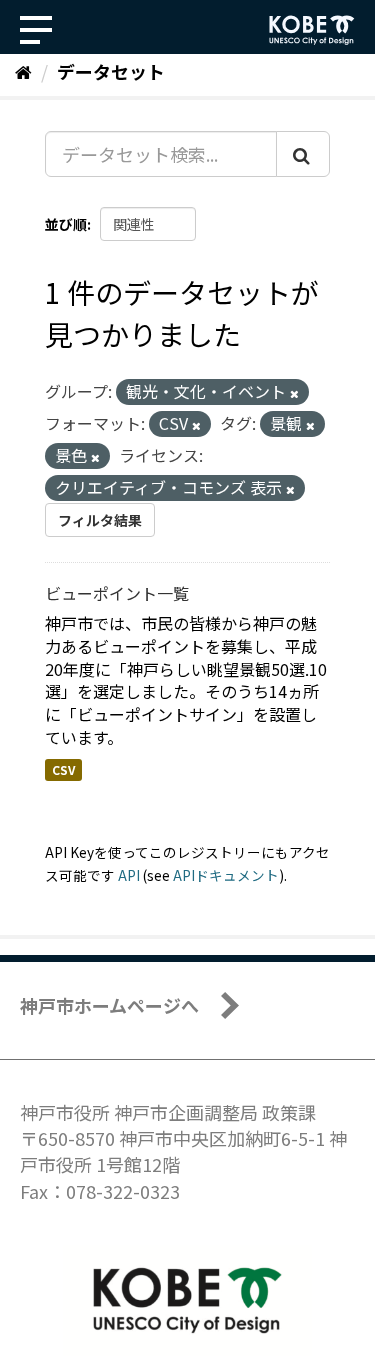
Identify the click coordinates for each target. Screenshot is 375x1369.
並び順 (66, 224)
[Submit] (303, 154)
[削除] (294, 393)
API (129, 875)
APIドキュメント (226, 875)
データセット (111, 71)
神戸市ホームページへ (109, 1005)
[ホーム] (23, 71)
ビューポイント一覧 (117, 593)
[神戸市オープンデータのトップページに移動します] (312, 30)
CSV (63, 769)
